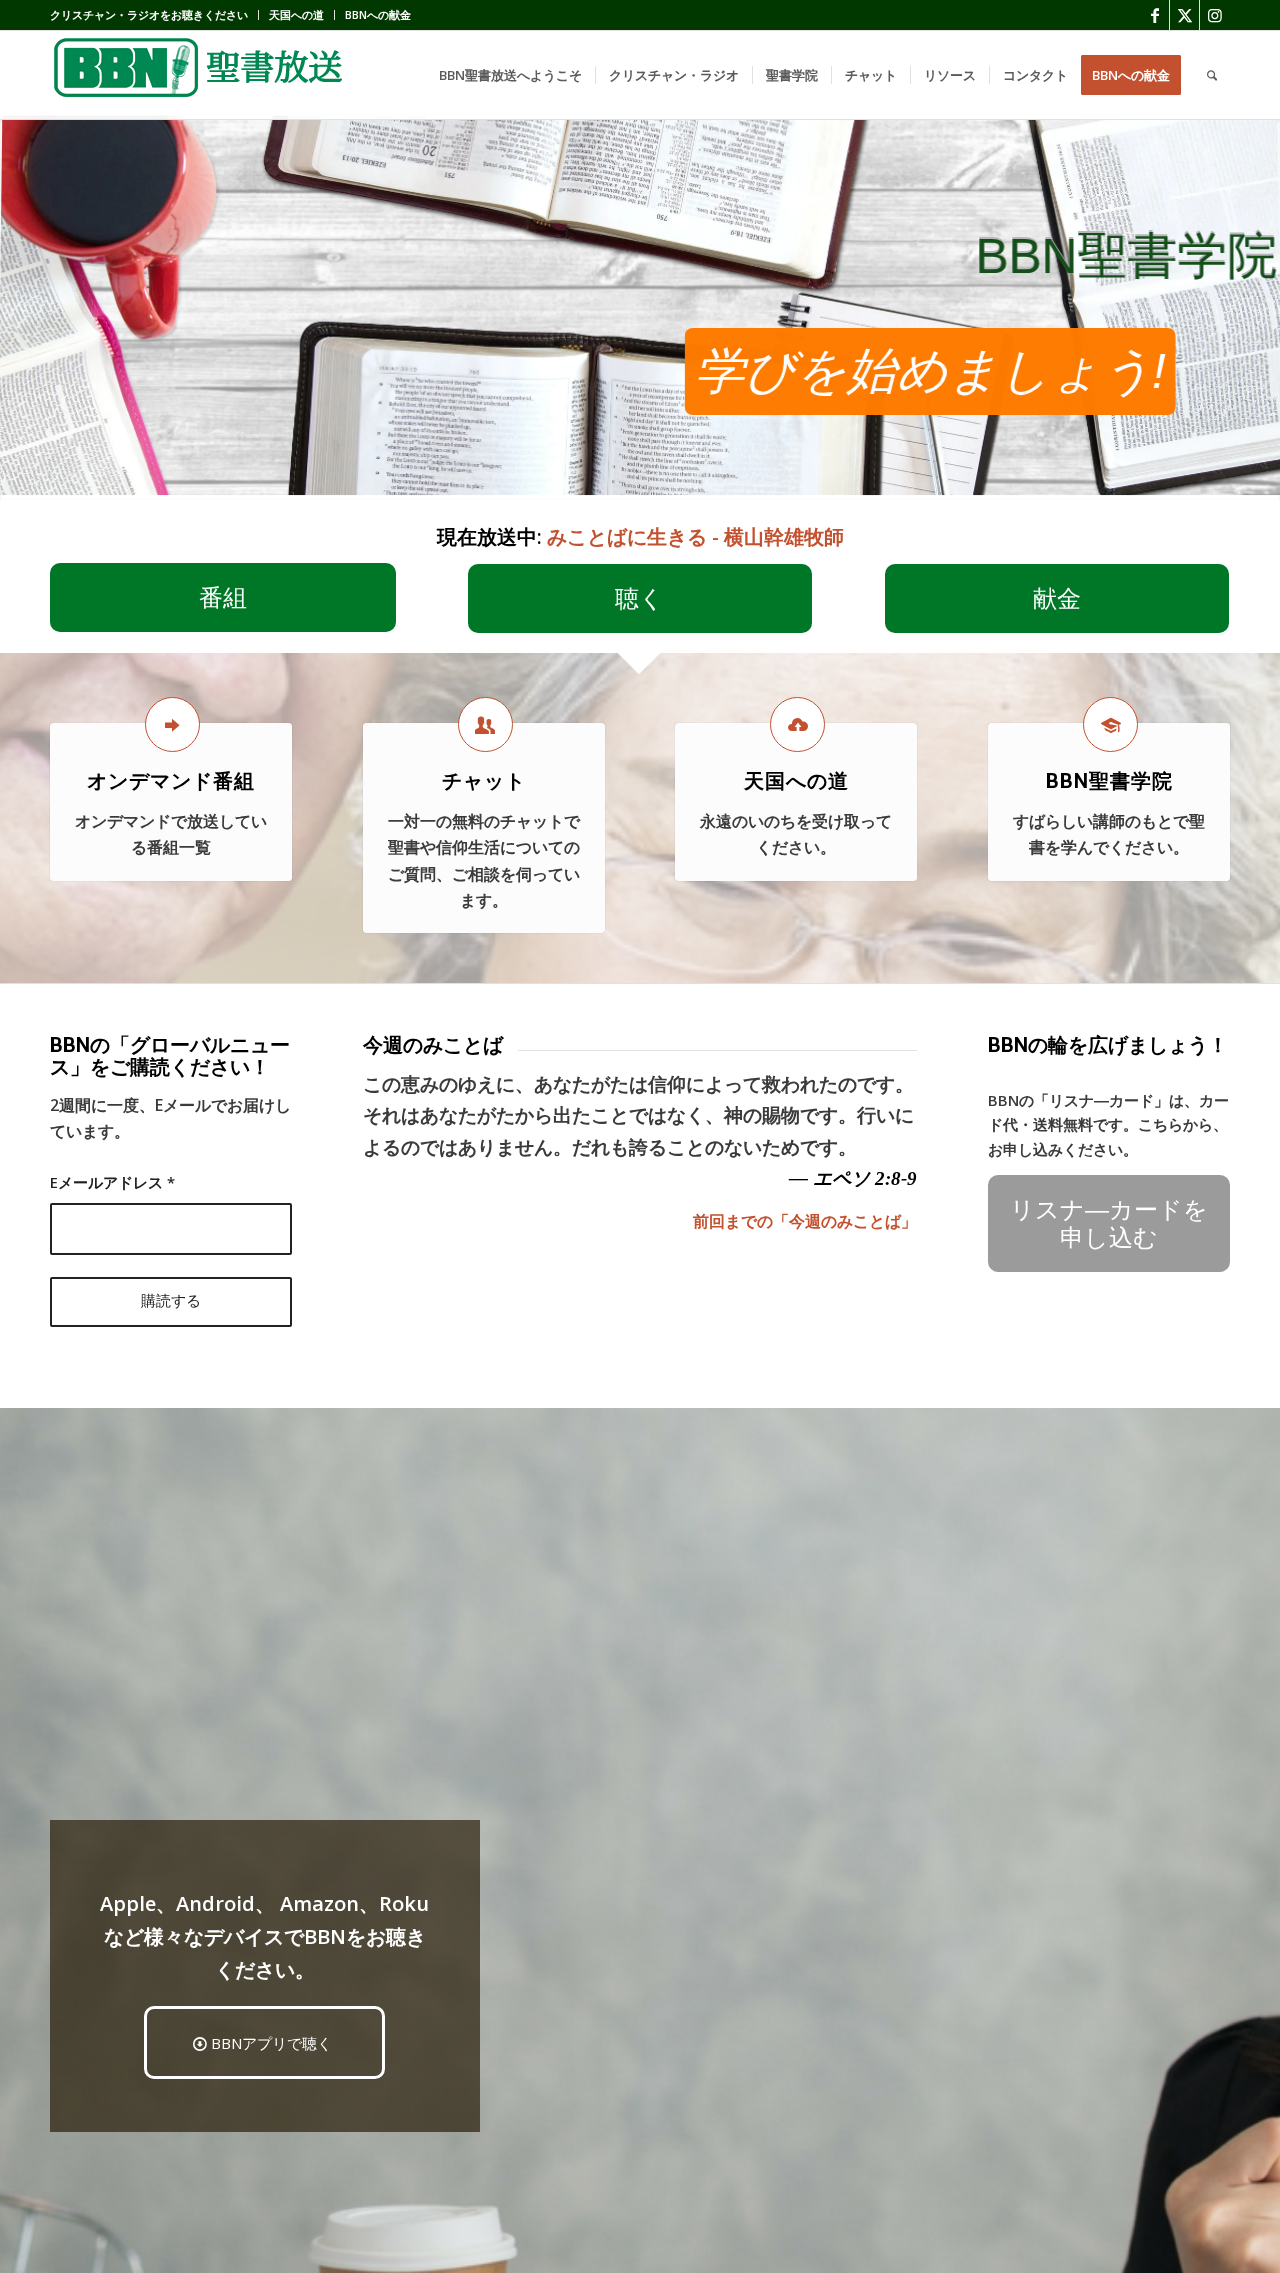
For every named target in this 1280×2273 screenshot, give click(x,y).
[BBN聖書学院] (1110, 724)
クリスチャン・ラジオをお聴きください (149, 14)
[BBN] (200, 75)
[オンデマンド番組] (172, 724)
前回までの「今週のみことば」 (805, 1221)
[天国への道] (797, 724)
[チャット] (485, 724)
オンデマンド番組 (171, 781)
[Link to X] (1184, 15)
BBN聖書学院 (1109, 781)
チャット (484, 781)
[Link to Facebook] (1154, 15)
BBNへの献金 (378, 14)
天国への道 (296, 14)
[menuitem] (154, 15)
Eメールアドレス (112, 1182)
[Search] (1212, 75)
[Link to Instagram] (1215, 15)
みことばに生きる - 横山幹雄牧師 (695, 536)
